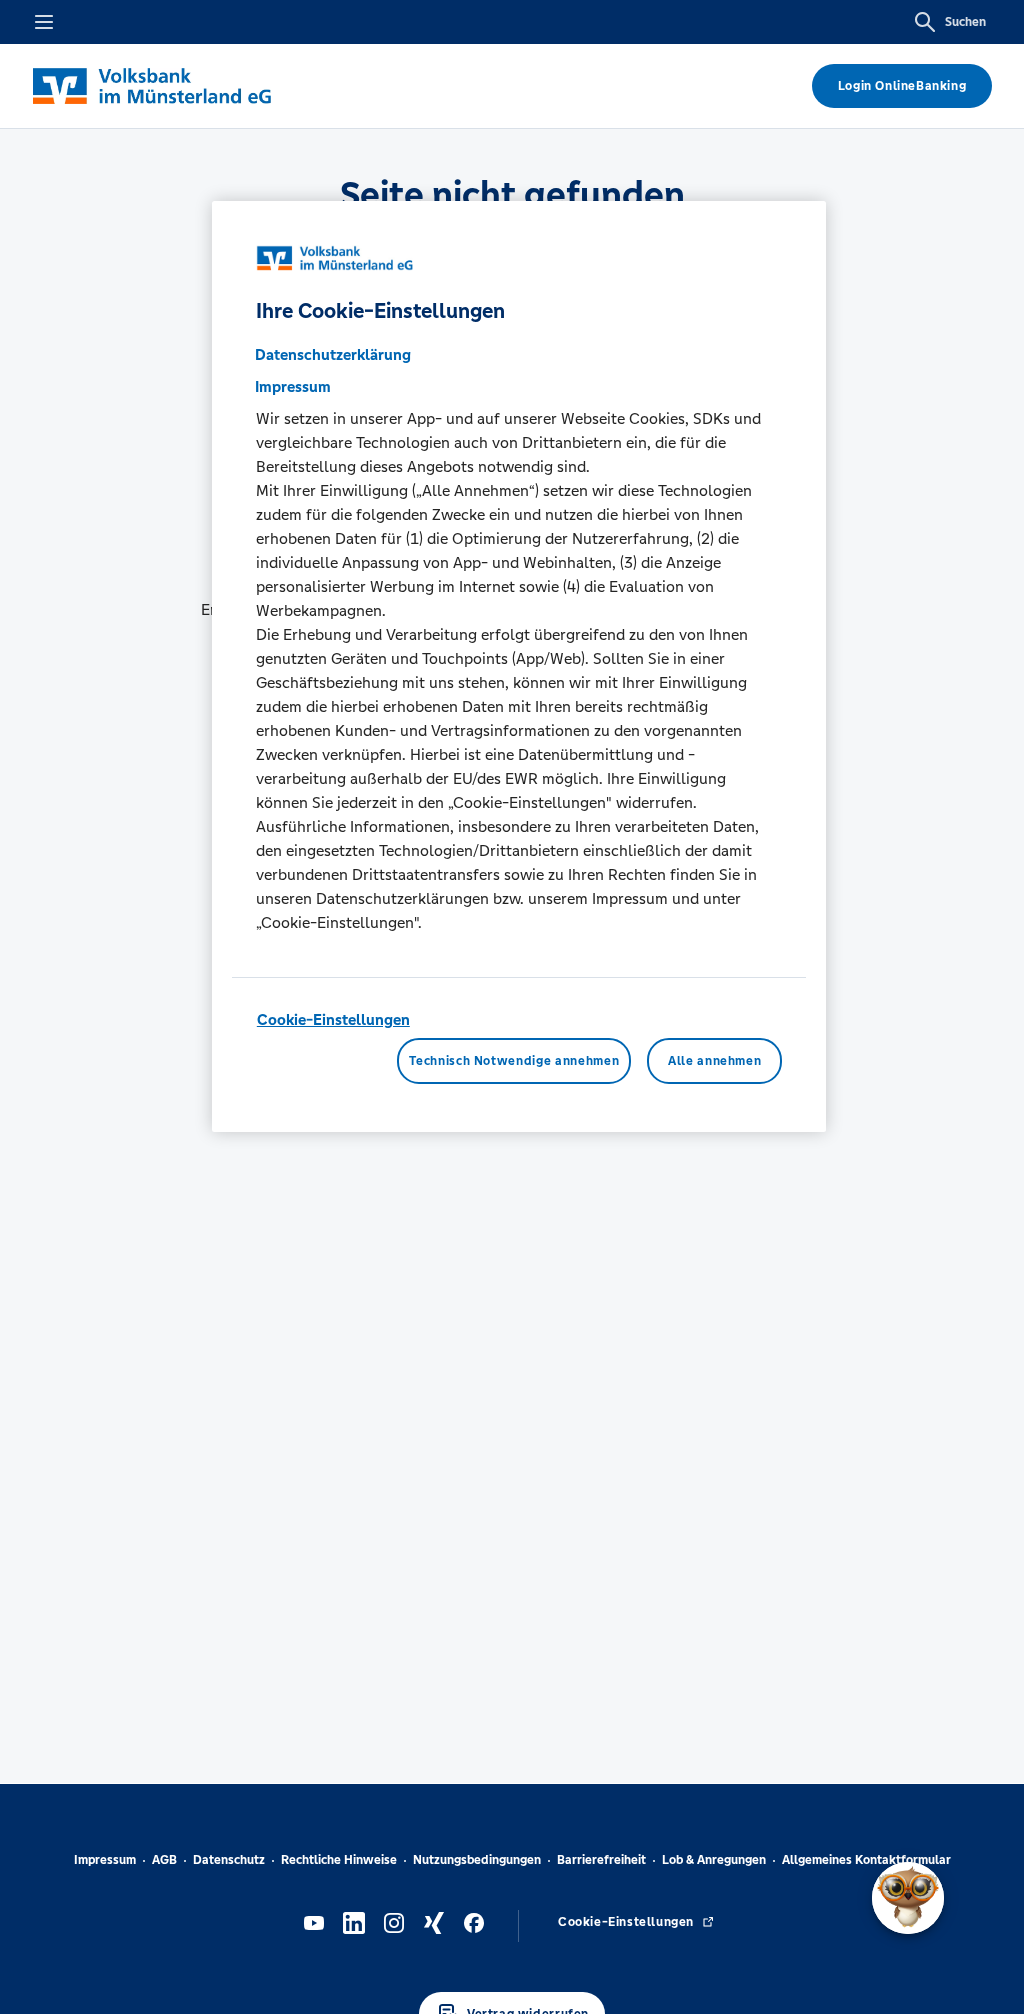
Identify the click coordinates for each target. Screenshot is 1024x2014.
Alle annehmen (714, 1061)
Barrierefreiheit (601, 1860)
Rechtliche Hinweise (339, 1860)
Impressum (105, 1860)
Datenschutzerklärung (333, 354)
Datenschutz (229, 1860)
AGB (164, 1860)
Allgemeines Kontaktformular (866, 1860)
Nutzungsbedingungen (477, 1860)
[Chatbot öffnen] (908, 1898)
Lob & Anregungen (714, 1860)
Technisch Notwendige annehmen (514, 1061)
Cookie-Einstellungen (333, 1019)
